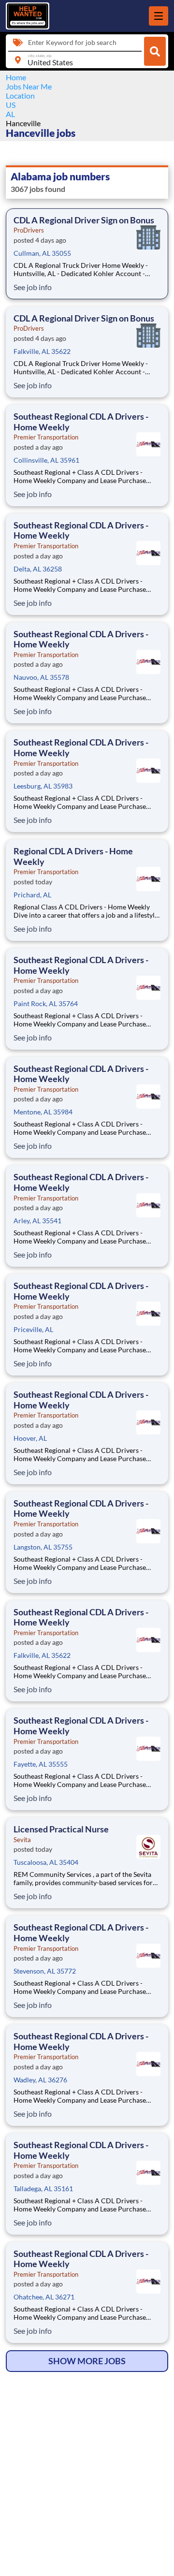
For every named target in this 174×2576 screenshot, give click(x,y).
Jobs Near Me (29, 86)
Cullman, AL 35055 (42, 253)
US (11, 105)
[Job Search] (155, 51)
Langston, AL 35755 (43, 1547)
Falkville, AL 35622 (42, 351)
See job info (33, 287)
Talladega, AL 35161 (43, 2188)
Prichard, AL (32, 895)
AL (10, 114)
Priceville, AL (33, 1329)
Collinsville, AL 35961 (46, 460)
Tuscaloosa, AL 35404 (46, 1862)
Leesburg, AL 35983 (43, 786)
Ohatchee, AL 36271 (44, 2297)
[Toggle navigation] (159, 16)
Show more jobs (87, 2361)
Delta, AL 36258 (38, 569)
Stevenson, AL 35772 (45, 1971)
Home (16, 77)
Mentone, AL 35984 (43, 1112)
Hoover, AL (30, 1438)
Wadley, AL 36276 (40, 2080)
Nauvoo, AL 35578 (41, 677)
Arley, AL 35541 (37, 1221)
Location (20, 95)
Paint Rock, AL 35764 (46, 1003)
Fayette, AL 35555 (41, 1764)
